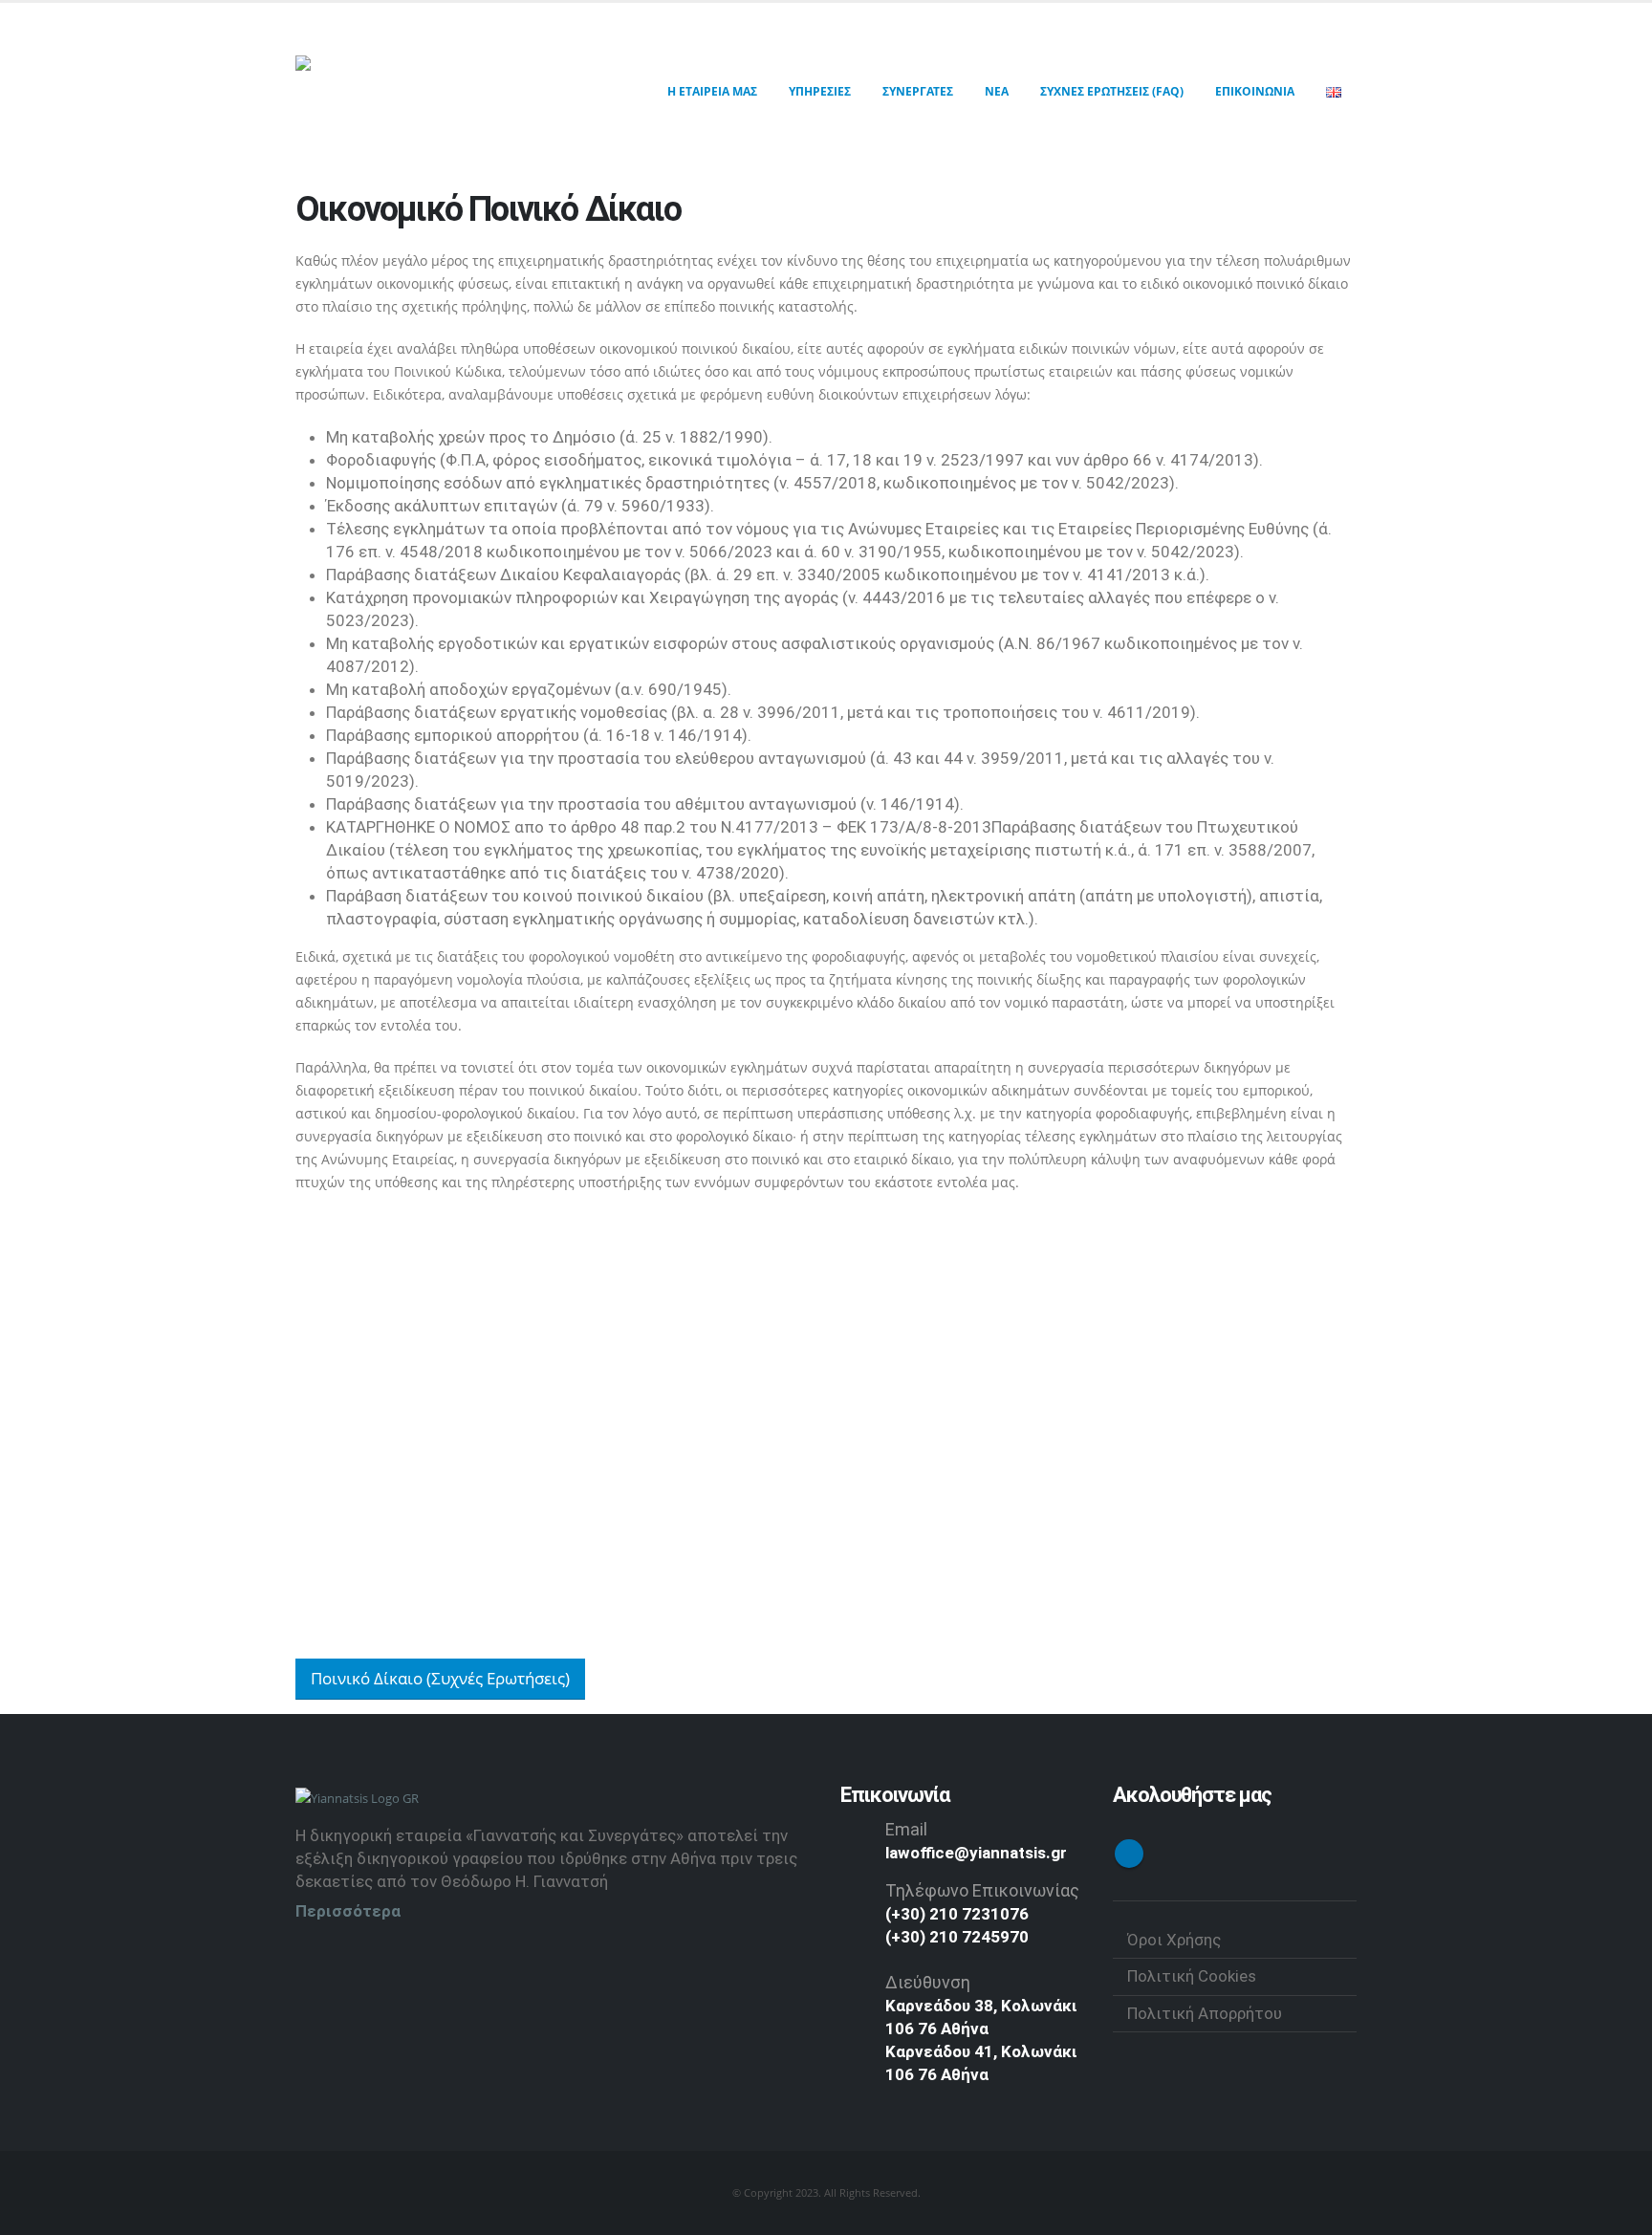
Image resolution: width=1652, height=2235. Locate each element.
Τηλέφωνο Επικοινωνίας (982, 1890)
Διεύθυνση (928, 1982)
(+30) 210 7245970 (957, 1937)
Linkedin (1129, 1854)
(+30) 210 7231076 (957, 1914)
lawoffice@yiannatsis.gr (976, 1853)
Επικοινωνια (1255, 91)
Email (906, 1829)
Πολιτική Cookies (1192, 1976)
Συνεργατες (918, 91)
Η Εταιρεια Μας (712, 91)
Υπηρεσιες (820, 91)
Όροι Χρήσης (1174, 1940)
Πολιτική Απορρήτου (1205, 2013)
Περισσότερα (348, 1911)
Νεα (997, 91)
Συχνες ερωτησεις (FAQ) (1112, 91)
